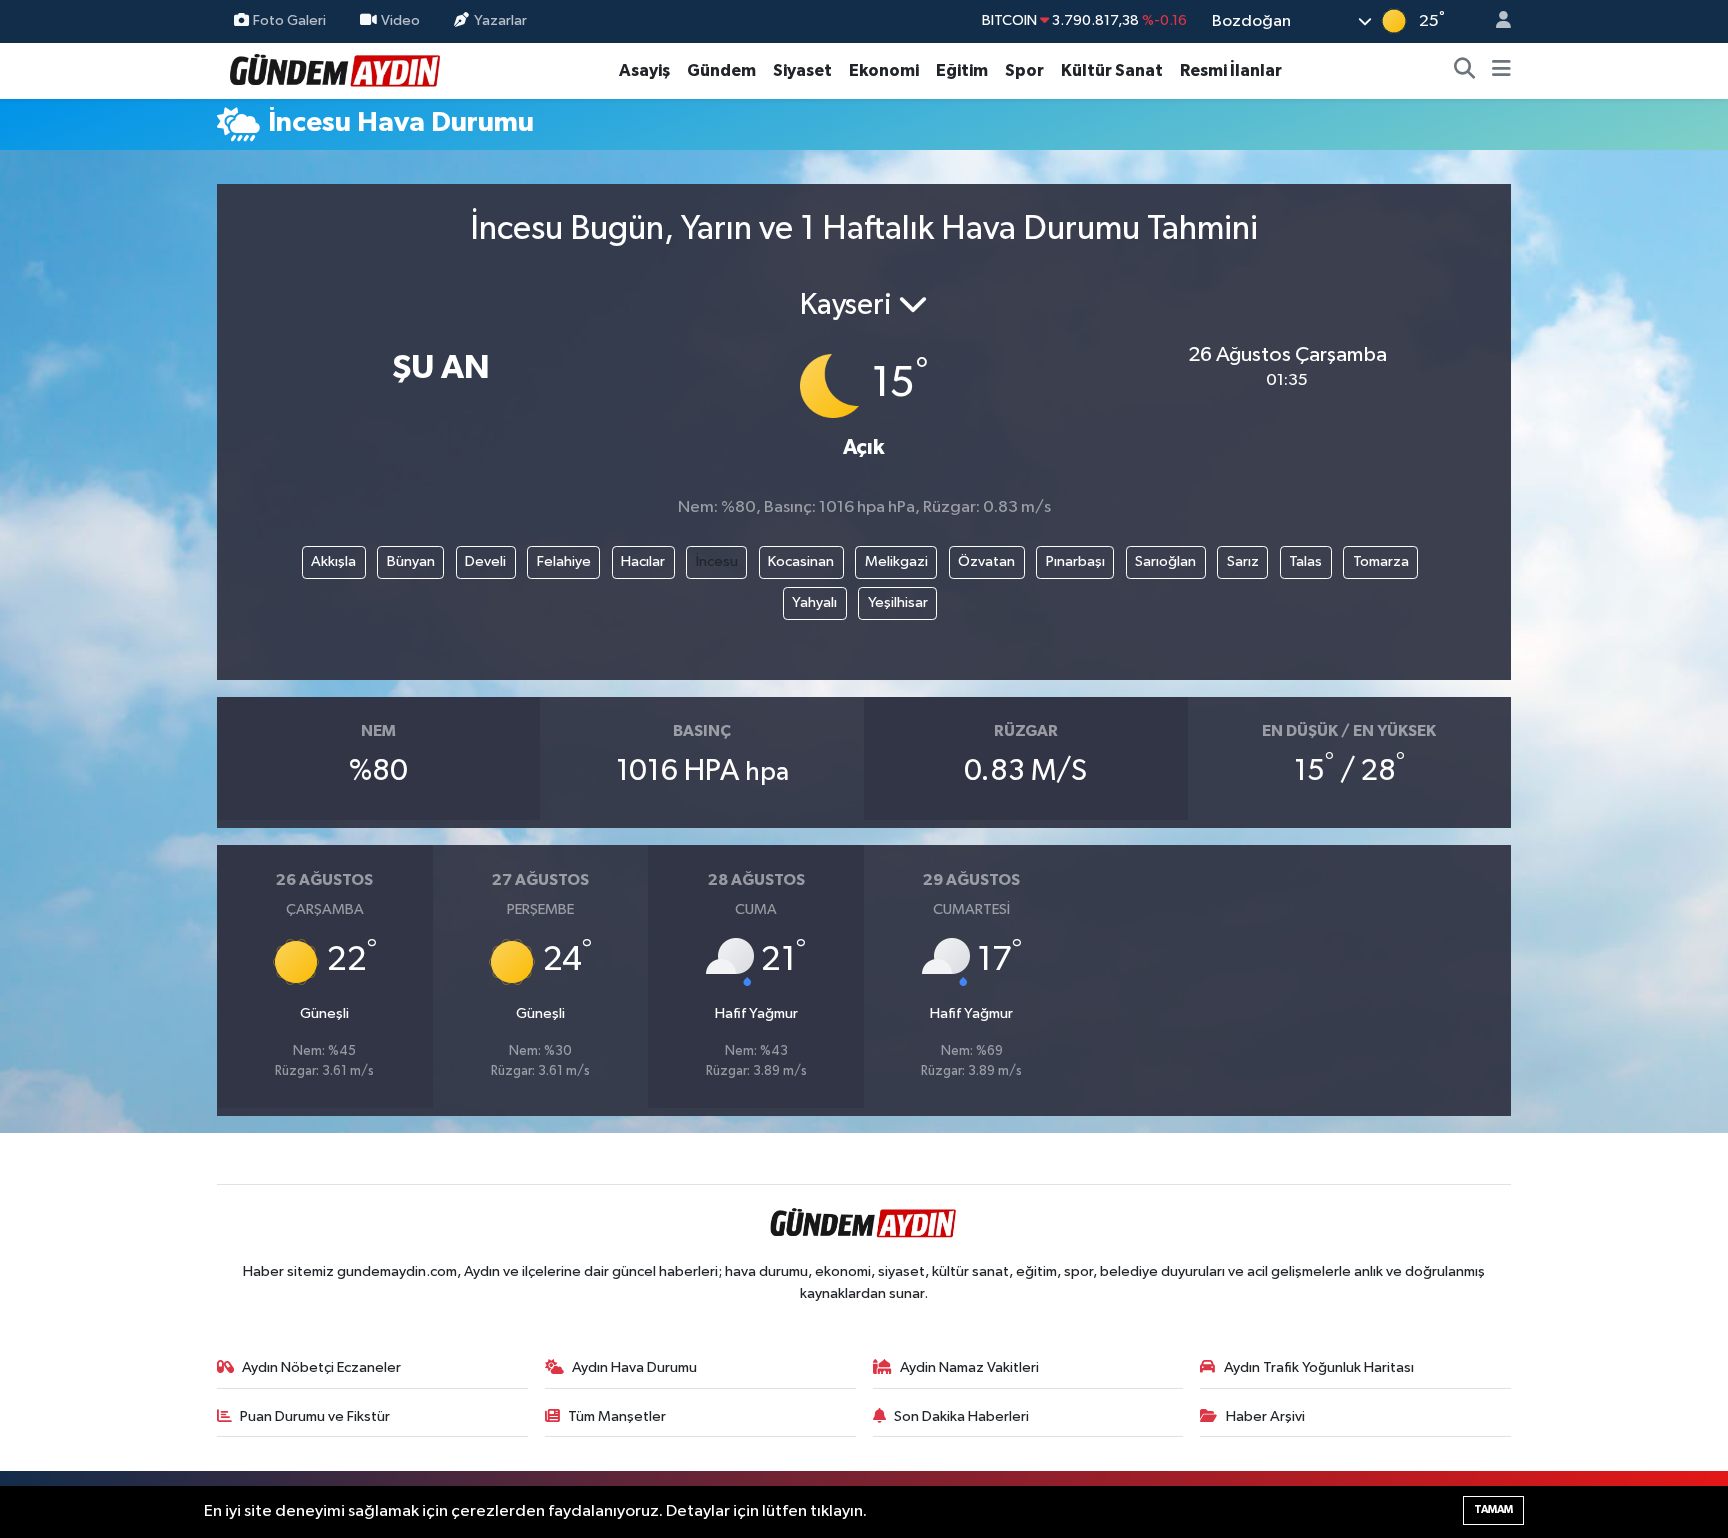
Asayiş (644, 70)
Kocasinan (801, 561)
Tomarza (1381, 561)
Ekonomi (884, 70)
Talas (1305, 561)
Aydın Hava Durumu (634, 1367)
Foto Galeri (289, 20)
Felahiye (564, 561)
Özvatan (986, 561)
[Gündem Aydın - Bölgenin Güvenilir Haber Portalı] (336, 69)
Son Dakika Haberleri (961, 1416)
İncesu (717, 561)
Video (400, 20)
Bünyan (411, 561)
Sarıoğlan (1165, 561)
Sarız (1243, 561)
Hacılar (643, 561)
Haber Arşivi (1265, 1416)
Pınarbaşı (1075, 561)
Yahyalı (814, 602)
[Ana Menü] (1501, 71)
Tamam (1493, 1509)
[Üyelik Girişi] (1495, 21)
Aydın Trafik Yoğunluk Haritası (1319, 1367)
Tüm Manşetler (617, 1416)
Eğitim (962, 70)
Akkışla (333, 561)
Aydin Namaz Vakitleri (969, 1367)
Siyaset (802, 70)
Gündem (721, 70)
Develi (485, 561)
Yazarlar (500, 20)
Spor (1024, 70)
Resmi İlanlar (1231, 70)
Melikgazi (896, 561)
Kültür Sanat (1112, 70)
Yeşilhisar (898, 602)
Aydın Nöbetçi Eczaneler (321, 1367)
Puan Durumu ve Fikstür (315, 1416)
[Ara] (1465, 71)
